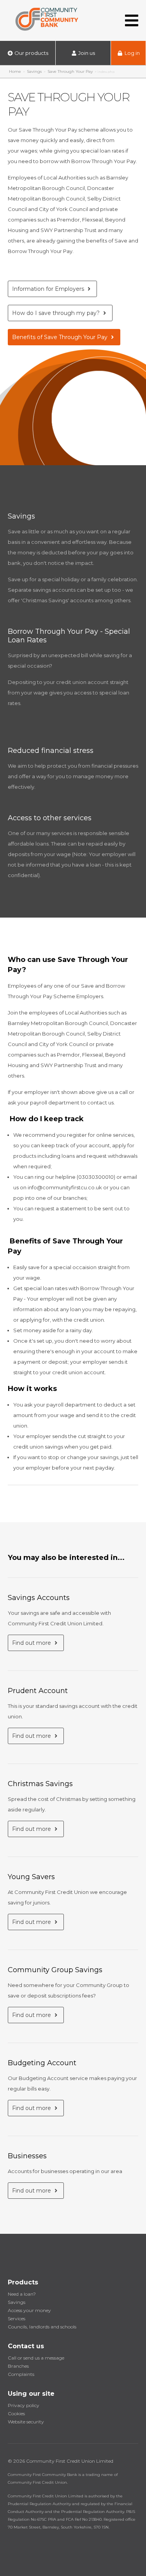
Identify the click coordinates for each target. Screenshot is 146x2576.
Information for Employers (49, 289)
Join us (86, 53)
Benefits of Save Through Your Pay (61, 337)
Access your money (29, 2310)
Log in (132, 53)
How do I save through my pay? (57, 313)
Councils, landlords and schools (42, 2327)
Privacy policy (24, 2405)
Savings (17, 2302)
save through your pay (70, 71)
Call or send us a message (36, 2358)
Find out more (32, 1643)
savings (34, 71)
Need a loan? (22, 2294)
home (15, 71)
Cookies (16, 2413)
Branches (18, 2366)
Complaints (21, 2374)
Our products (31, 53)
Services (17, 2318)
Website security (26, 2422)
